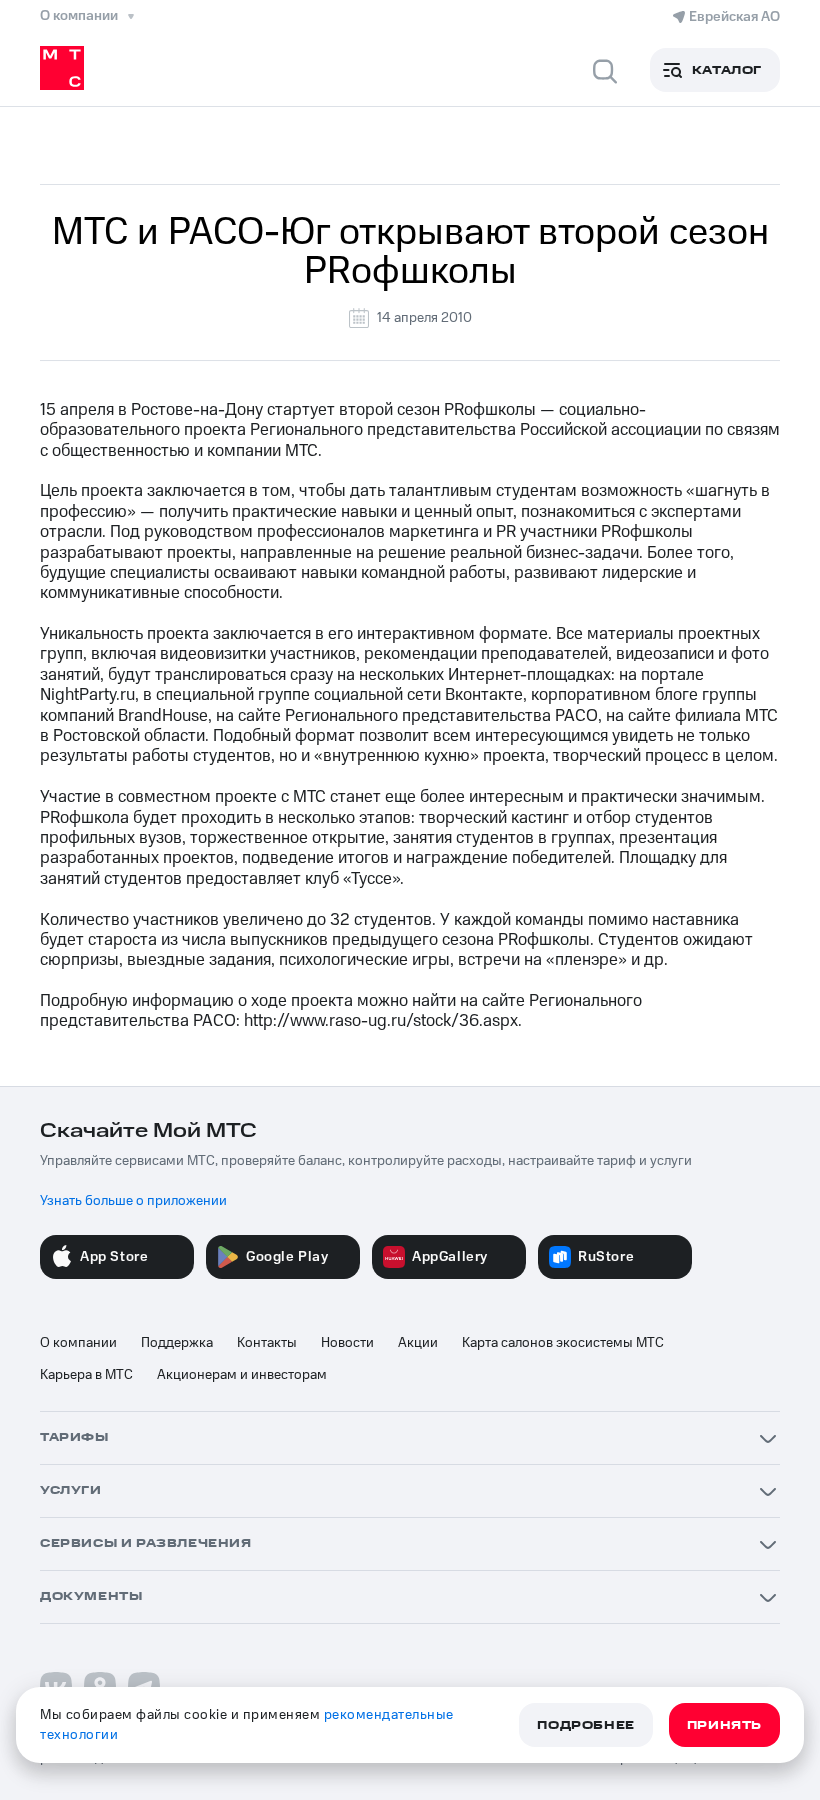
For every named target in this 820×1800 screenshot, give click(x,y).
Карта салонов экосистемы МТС (563, 1343)
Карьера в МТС (86, 1375)
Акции (418, 1343)
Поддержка (177, 1343)
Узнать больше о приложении (133, 1201)
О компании (78, 1343)
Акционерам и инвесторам (242, 1375)
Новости (347, 1343)
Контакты (267, 1343)
